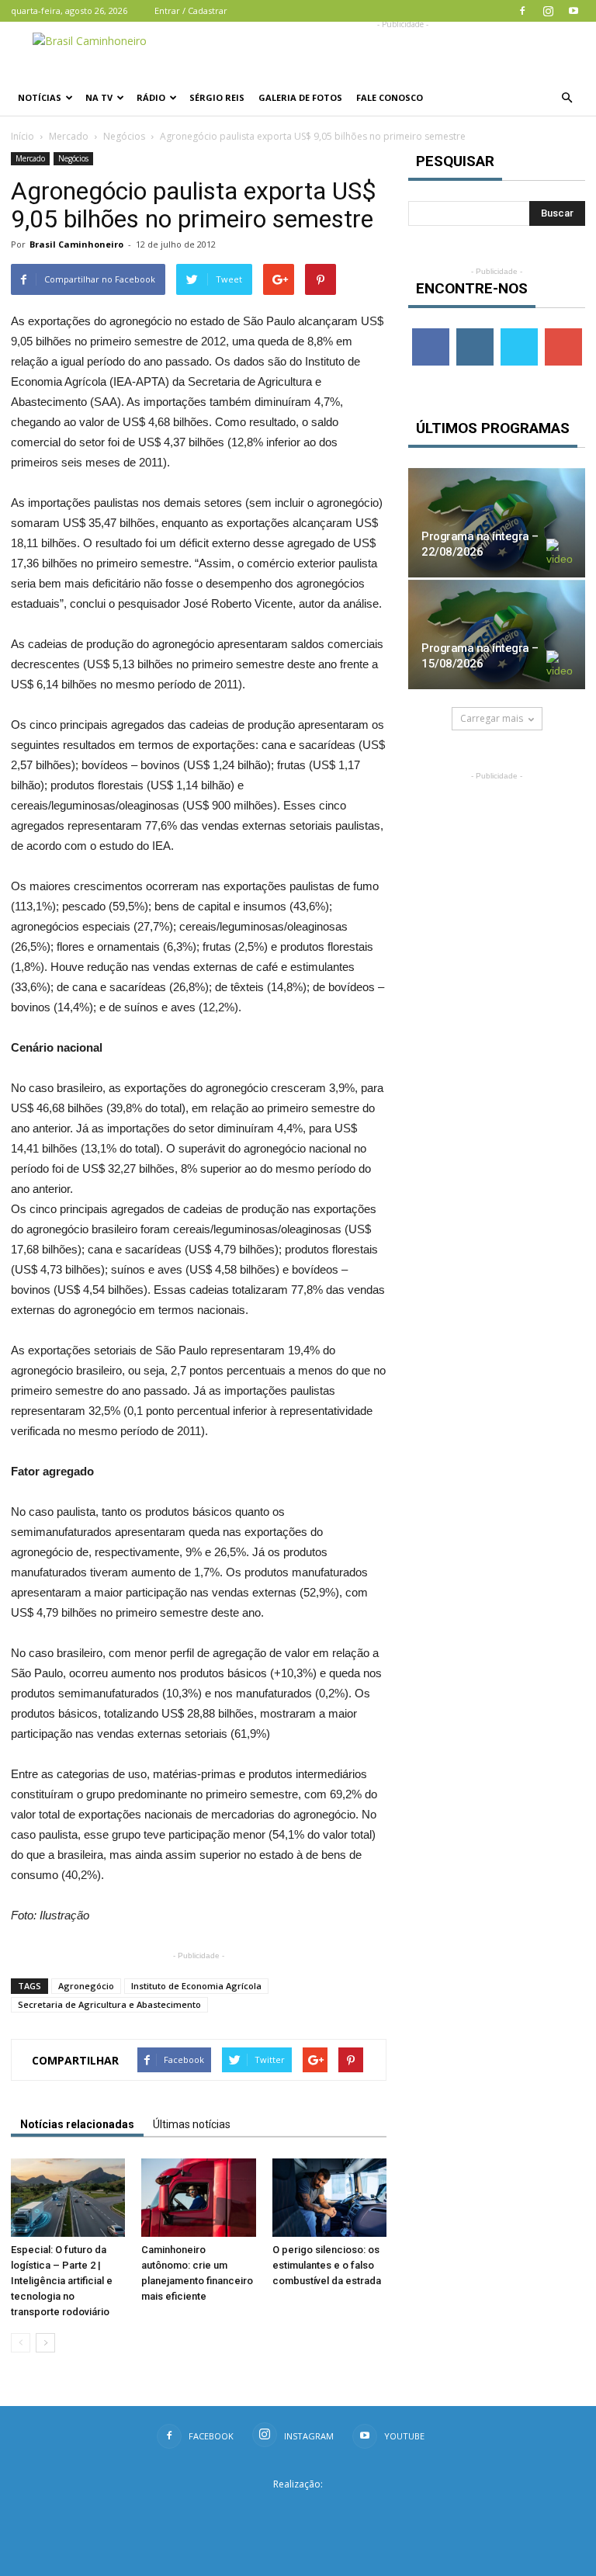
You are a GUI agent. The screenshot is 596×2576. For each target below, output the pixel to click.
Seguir (475, 334)
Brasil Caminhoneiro (76, 244)
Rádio (151, 97)
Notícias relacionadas (77, 2124)
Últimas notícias (192, 2124)
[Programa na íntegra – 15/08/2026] (497, 634)
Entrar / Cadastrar (191, 10)
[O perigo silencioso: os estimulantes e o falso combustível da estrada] (329, 2198)
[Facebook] (522, 11)
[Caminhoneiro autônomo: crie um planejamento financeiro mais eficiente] (198, 2198)
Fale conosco (390, 97)
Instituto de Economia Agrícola (196, 1986)
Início (23, 136)
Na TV (99, 97)
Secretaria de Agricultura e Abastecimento (109, 2004)
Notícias (40, 97)
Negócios (124, 136)
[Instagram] (548, 11)
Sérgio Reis (217, 97)
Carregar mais (492, 718)
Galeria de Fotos (300, 97)
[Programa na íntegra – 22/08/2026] (497, 523)
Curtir (431, 334)
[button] (567, 98)
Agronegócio (86, 1986)
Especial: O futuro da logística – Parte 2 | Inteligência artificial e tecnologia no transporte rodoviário (62, 2281)
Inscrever (565, 334)
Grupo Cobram (298, 2509)
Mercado (69, 136)
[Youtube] (573, 11)
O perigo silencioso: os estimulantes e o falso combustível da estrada (327, 2265)
